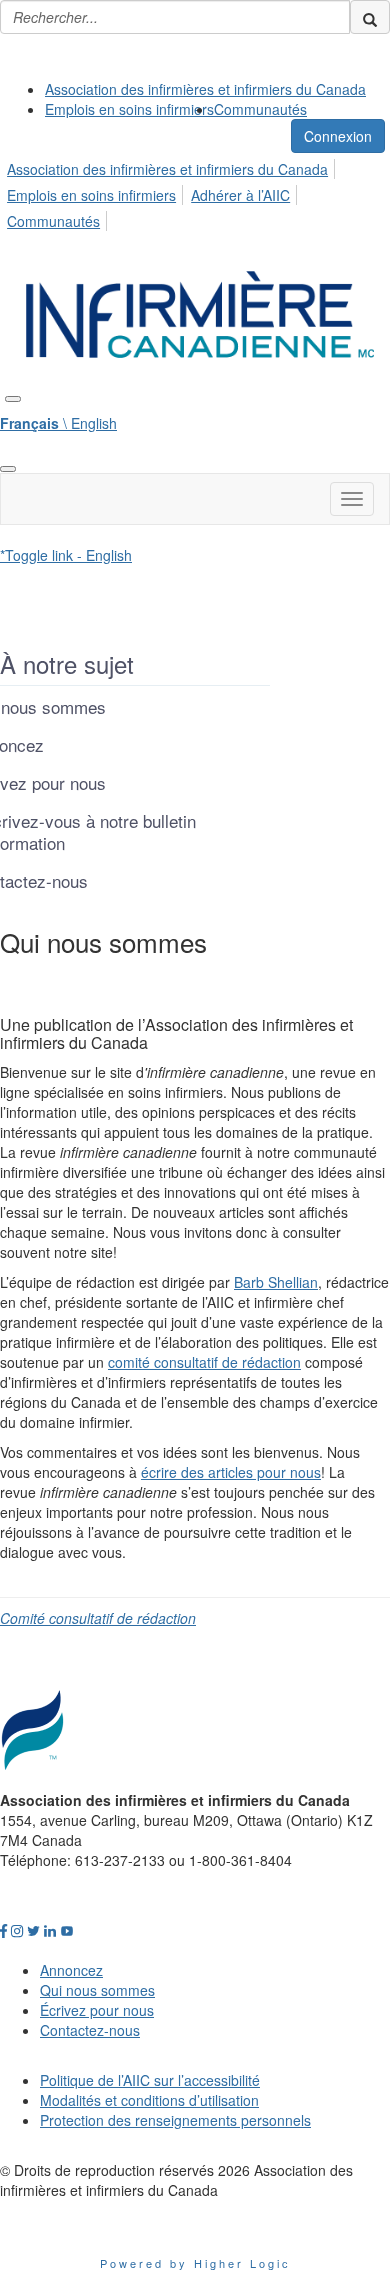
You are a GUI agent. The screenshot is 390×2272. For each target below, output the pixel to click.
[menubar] (195, 192)
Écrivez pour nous (97, 2010)
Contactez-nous (90, 2030)
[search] (370, 17)
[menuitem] (205, 89)
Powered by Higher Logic (195, 2263)
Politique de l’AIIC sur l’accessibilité (150, 2080)
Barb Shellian (276, 1282)
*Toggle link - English (66, 555)
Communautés (260, 109)
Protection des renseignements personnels (175, 2120)
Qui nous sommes (97, 1990)
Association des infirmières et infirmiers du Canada (205, 89)
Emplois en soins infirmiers (129, 109)
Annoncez (71, 1970)
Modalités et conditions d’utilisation (149, 2100)
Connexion (338, 136)
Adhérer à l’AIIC (240, 195)
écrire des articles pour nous (231, 1472)
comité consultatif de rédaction (204, 1362)
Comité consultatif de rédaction (98, 1618)
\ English (58, 423)
